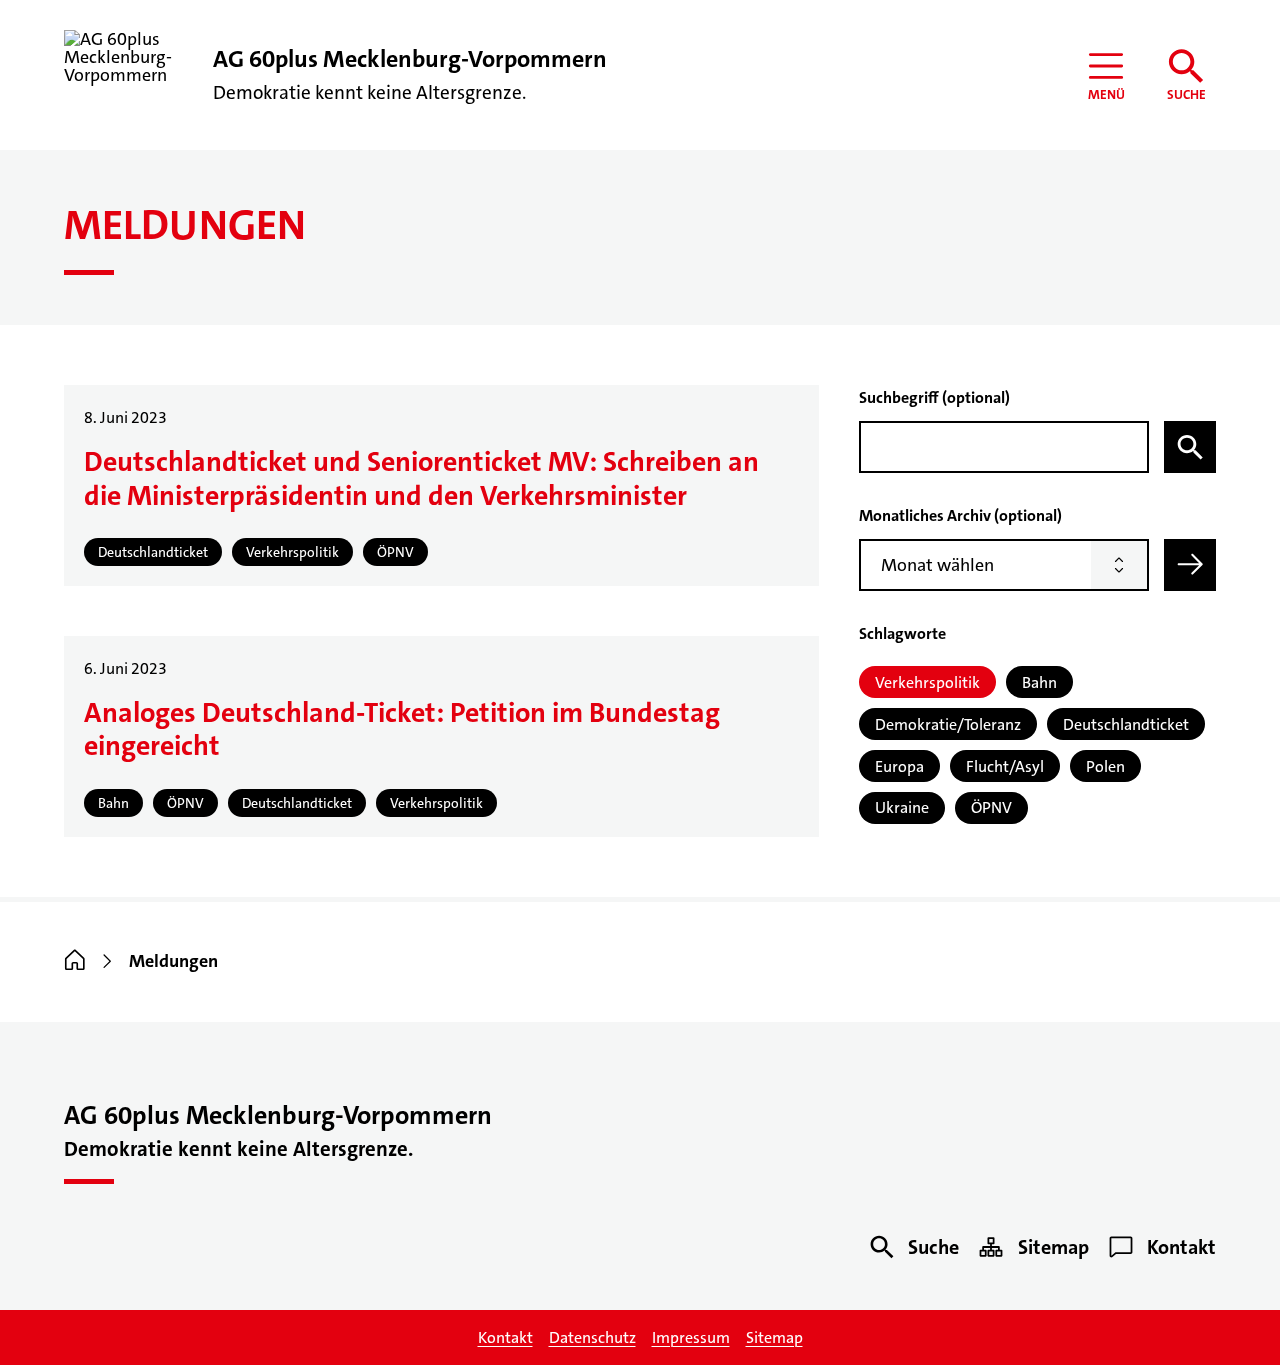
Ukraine (902, 807)
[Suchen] (1190, 447)
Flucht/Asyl (1005, 766)
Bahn (1039, 682)
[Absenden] (1190, 565)
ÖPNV (991, 807)
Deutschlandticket (1126, 724)
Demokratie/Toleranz (948, 724)
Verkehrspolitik (927, 682)
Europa (899, 766)
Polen (1105, 766)
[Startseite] (75, 961)
